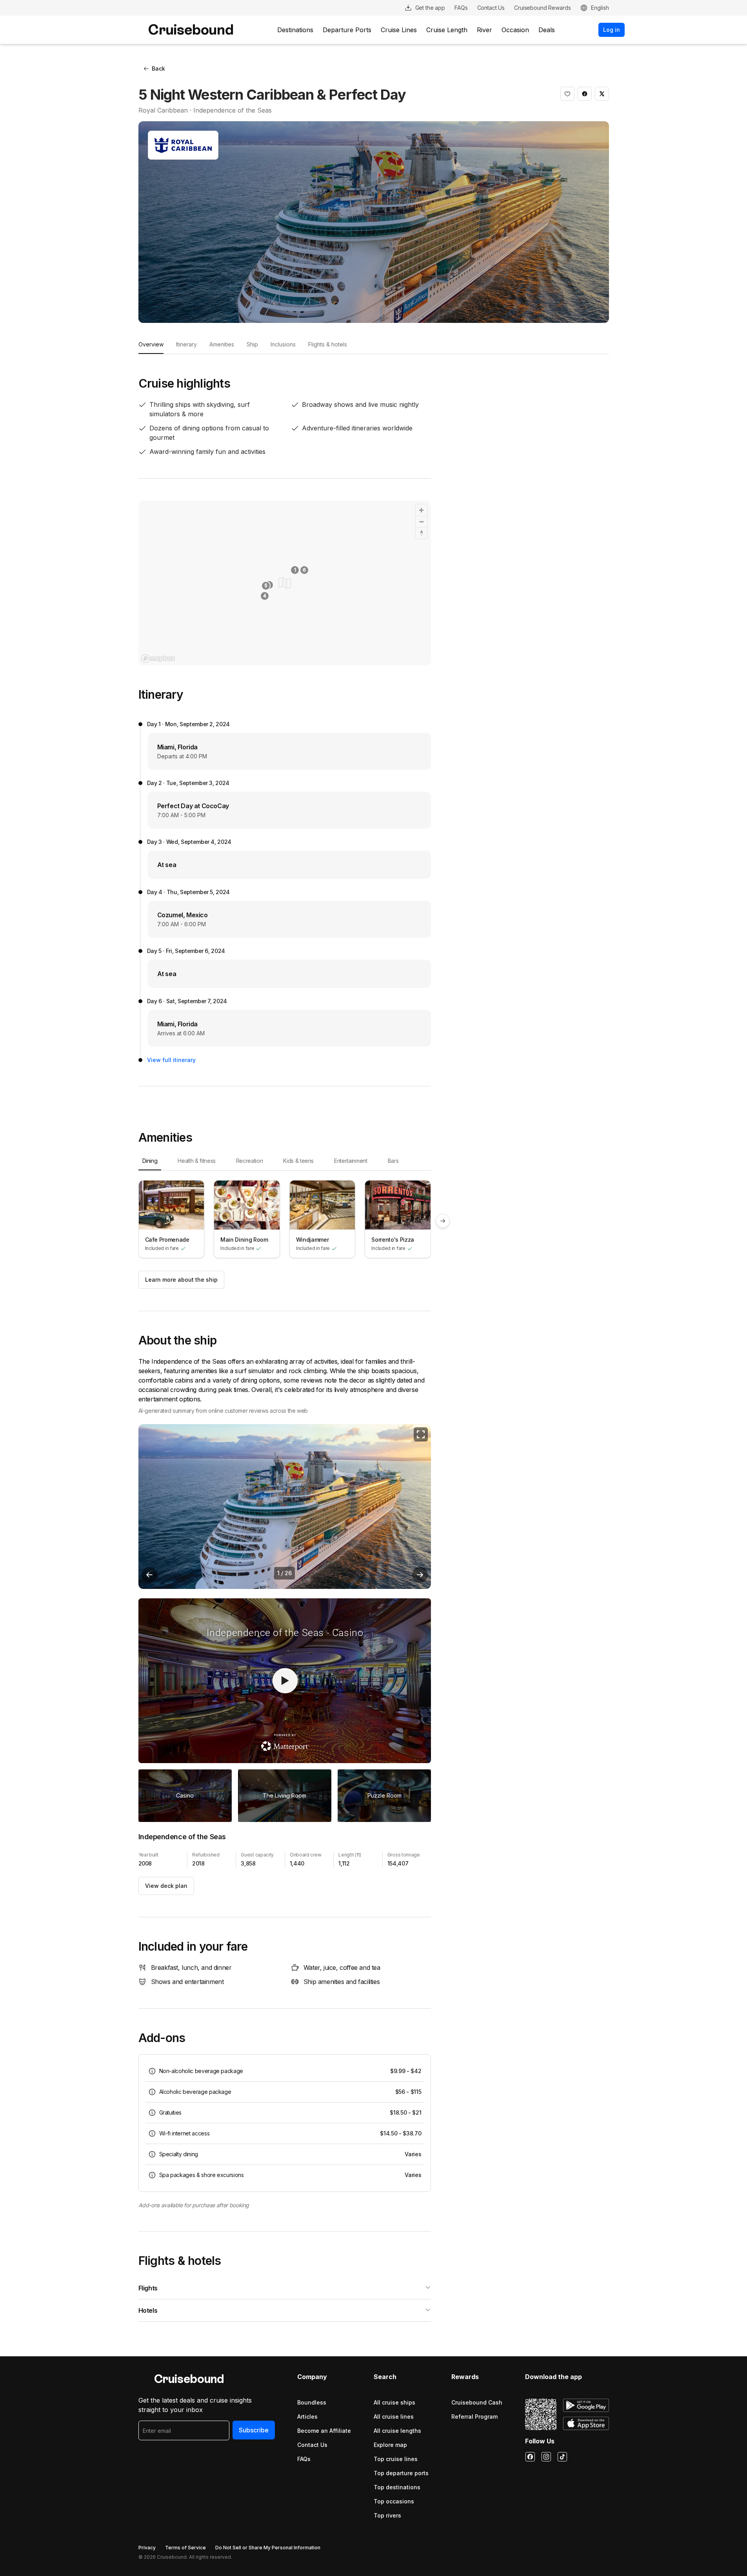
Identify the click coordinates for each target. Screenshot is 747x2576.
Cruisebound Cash (477, 2402)
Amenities (222, 344)
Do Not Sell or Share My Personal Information (268, 2548)
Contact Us (312, 2445)
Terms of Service (185, 2548)
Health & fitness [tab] (196, 1161)
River (484, 30)
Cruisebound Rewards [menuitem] (542, 8)
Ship (252, 344)
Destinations (295, 30)
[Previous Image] (149, 1575)
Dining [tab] (150, 1161)
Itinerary (186, 344)
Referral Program (474, 2417)
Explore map (390, 2445)
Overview (151, 344)
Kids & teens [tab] (298, 1161)
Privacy (147, 2548)
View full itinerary (171, 1060)
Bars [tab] (393, 1161)
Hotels (148, 2310)
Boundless (312, 2402)
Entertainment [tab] (351, 1161)
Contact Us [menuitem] (491, 8)
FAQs (304, 2459)
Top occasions (394, 2501)
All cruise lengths (397, 2431)
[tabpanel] (285, 1221)
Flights (148, 2288)
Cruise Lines (399, 30)
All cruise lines (394, 2417)
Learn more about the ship (181, 1280)
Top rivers (387, 2515)
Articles (307, 2417)
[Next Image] (420, 1575)
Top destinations (397, 2487)
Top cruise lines (396, 2459)
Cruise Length (447, 30)
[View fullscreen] (421, 1434)
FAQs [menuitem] (461, 8)
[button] (567, 94)
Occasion (515, 30)
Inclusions (283, 344)
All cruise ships (394, 2402)
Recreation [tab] (250, 1161)
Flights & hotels (328, 344)
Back (158, 68)
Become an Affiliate (324, 2431)
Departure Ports (347, 30)
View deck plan (166, 1886)
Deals (547, 30)
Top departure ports (401, 2473)
